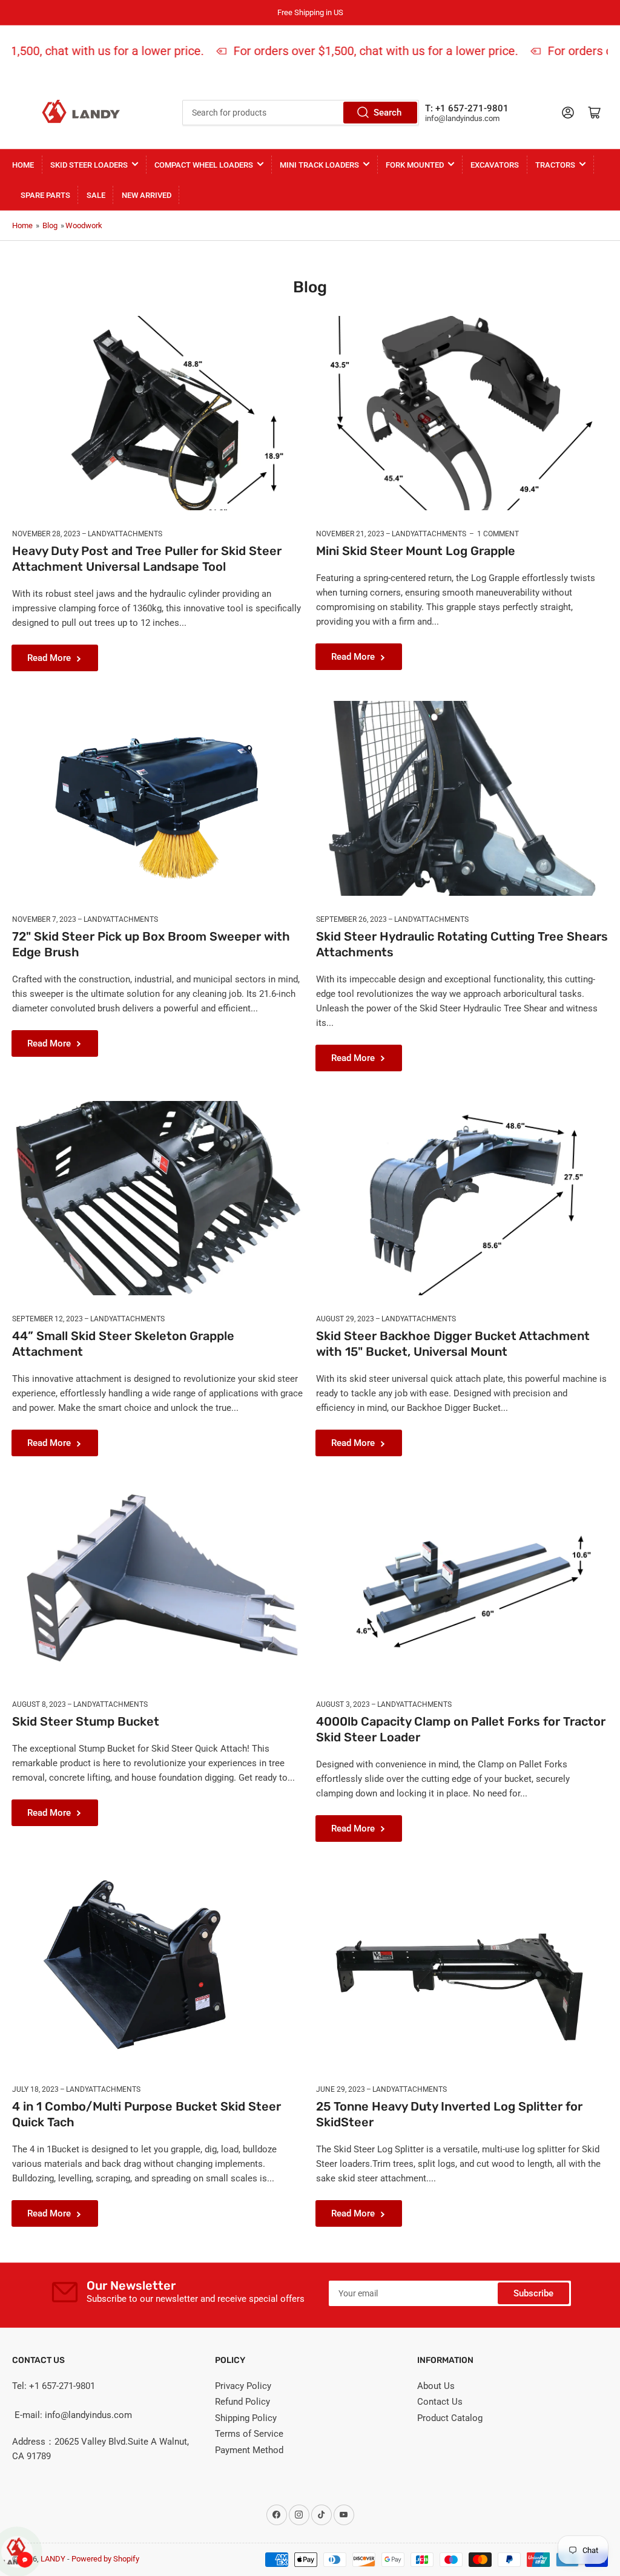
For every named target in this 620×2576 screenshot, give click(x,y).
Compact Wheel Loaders (204, 165)
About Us (436, 2386)
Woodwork (84, 225)
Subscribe (533, 2293)
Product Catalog (450, 2418)
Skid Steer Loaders (89, 165)
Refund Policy (242, 2402)
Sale (96, 195)
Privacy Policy (243, 2386)
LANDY (53, 2559)
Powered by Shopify (105, 2559)
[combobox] (301, 113)
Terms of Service (249, 2434)
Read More (49, 658)
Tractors (555, 165)
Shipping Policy (246, 2418)
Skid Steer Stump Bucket (86, 1721)
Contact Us (440, 2402)
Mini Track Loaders (319, 165)
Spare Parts (45, 195)
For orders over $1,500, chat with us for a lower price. (361, 51)
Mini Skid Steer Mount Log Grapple (416, 551)
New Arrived (147, 195)
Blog (50, 225)
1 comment (498, 534)
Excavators (495, 165)
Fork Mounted (415, 165)
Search (387, 113)
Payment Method (249, 2450)
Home (23, 165)
